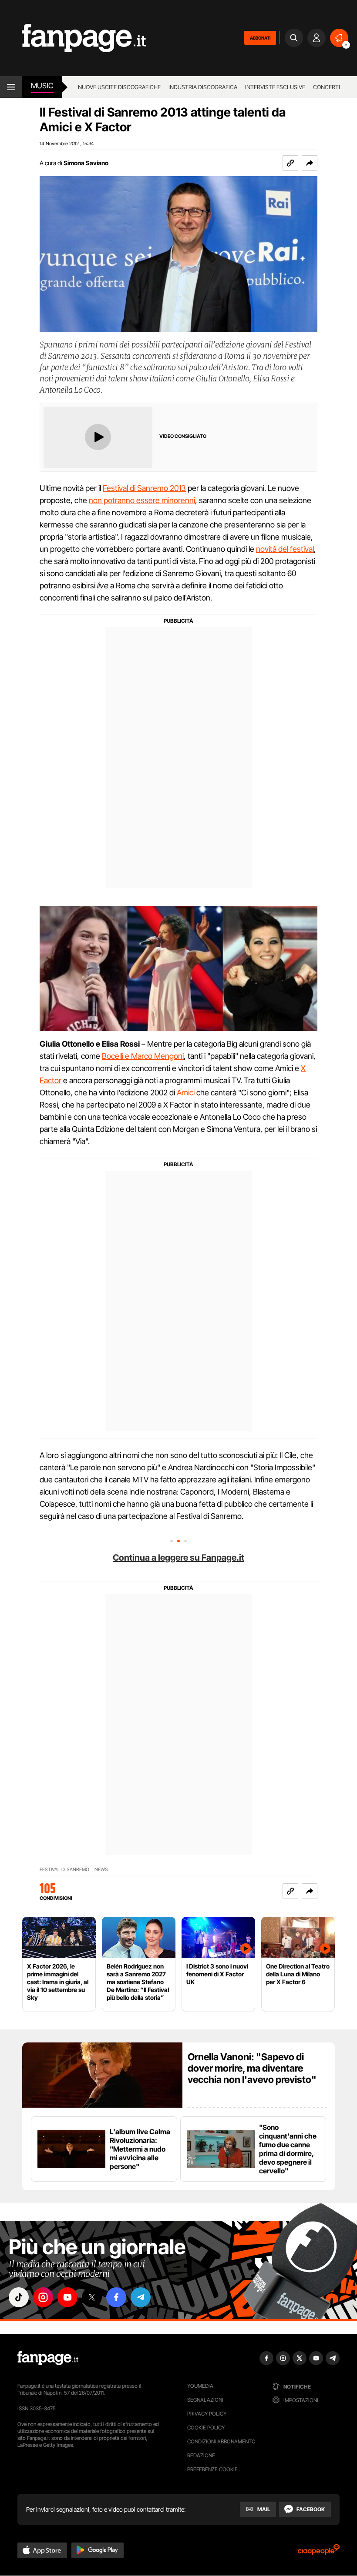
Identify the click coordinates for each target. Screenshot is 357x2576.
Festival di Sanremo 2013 (144, 488)
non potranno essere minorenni (142, 500)
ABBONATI (260, 38)
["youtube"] (67, 2297)
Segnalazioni (205, 2400)
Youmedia (200, 2386)
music (42, 86)
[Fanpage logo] (73, 38)
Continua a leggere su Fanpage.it (178, 1558)
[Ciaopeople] (319, 2552)
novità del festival (285, 549)
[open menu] (11, 87)
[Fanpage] (48, 2358)
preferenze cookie (212, 2469)
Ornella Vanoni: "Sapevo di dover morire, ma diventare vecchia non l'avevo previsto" (252, 2068)
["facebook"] (116, 2297)
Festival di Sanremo (64, 1870)
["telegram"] (141, 2297)
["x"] (92, 2297)
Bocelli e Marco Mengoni (143, 1056)
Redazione (201, 2455)
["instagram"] (43, 2297)
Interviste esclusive (275, 87)
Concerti (327, 87)
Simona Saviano (86, 163)
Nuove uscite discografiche (119, 87)
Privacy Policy (207, 2414)
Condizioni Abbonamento (221, 2441)
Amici (186, 1093)
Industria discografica (203, 87)
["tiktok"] (19, 2297)
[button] (310, 163)
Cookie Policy (206, 2428)
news (101, 1870)
